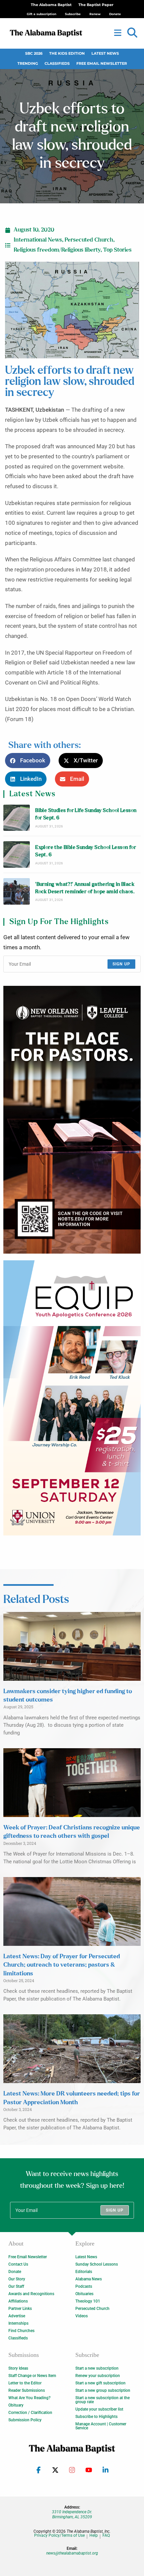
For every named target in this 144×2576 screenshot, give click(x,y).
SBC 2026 (34, 54)
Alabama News (89, 2279)
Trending (28, 64)
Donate (15, 2272)
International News (38, 240)
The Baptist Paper (96, 5)
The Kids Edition (67, 54)
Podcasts (84, 2286)
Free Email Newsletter (102, 64)
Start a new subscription (97, 2368)
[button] (132, 33)
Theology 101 (88, 2301)
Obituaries (84, 2294)
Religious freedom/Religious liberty (57, 250)
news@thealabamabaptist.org (72, 2553)
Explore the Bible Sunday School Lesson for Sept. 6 (86, 851)
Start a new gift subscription (100, 2383)
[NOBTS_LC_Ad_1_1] (72, 1120)
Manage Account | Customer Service (101, 2426)
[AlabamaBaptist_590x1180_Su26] (72, 1398)
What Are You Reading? (29, 2398)
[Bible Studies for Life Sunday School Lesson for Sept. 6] (17, 818)
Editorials (84, 2272)
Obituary (16, 2405)
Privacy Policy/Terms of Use (59, 2536)
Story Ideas (18, 2368)
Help (94, 2536)
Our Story (17, 2279)
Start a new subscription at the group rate (102, 2400)
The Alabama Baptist (51, 5)
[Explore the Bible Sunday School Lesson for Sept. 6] (17, 854)
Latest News (105, 54)
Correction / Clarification (30, 2413)
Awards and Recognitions (31, 2294)
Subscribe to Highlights (96, 2417)
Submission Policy (25, 2420)
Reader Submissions (27, 2390)
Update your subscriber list (99, 2409)
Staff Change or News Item (32, 2376)
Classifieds (57, 64)
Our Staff (16, 2286)
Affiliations (18, 2301)
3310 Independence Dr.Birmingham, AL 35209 (72, 2514)
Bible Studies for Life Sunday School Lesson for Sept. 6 (86, 814)
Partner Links (20, 2309)
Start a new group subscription (103, 2390)
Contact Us (18, 2264)
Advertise (17, 2316)
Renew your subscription (98, 2376)
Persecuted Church (89, 240)
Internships (18, 2323)
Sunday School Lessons (97, 2264)
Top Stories (117, 250)
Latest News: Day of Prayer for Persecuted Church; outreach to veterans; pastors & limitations (62, 1965)
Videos (82, 2316)
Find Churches (21, 2331)
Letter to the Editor (25, 2383)
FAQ (106, 2536)
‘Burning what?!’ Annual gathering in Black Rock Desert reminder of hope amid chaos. (85, 888)
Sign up (121, 964)
